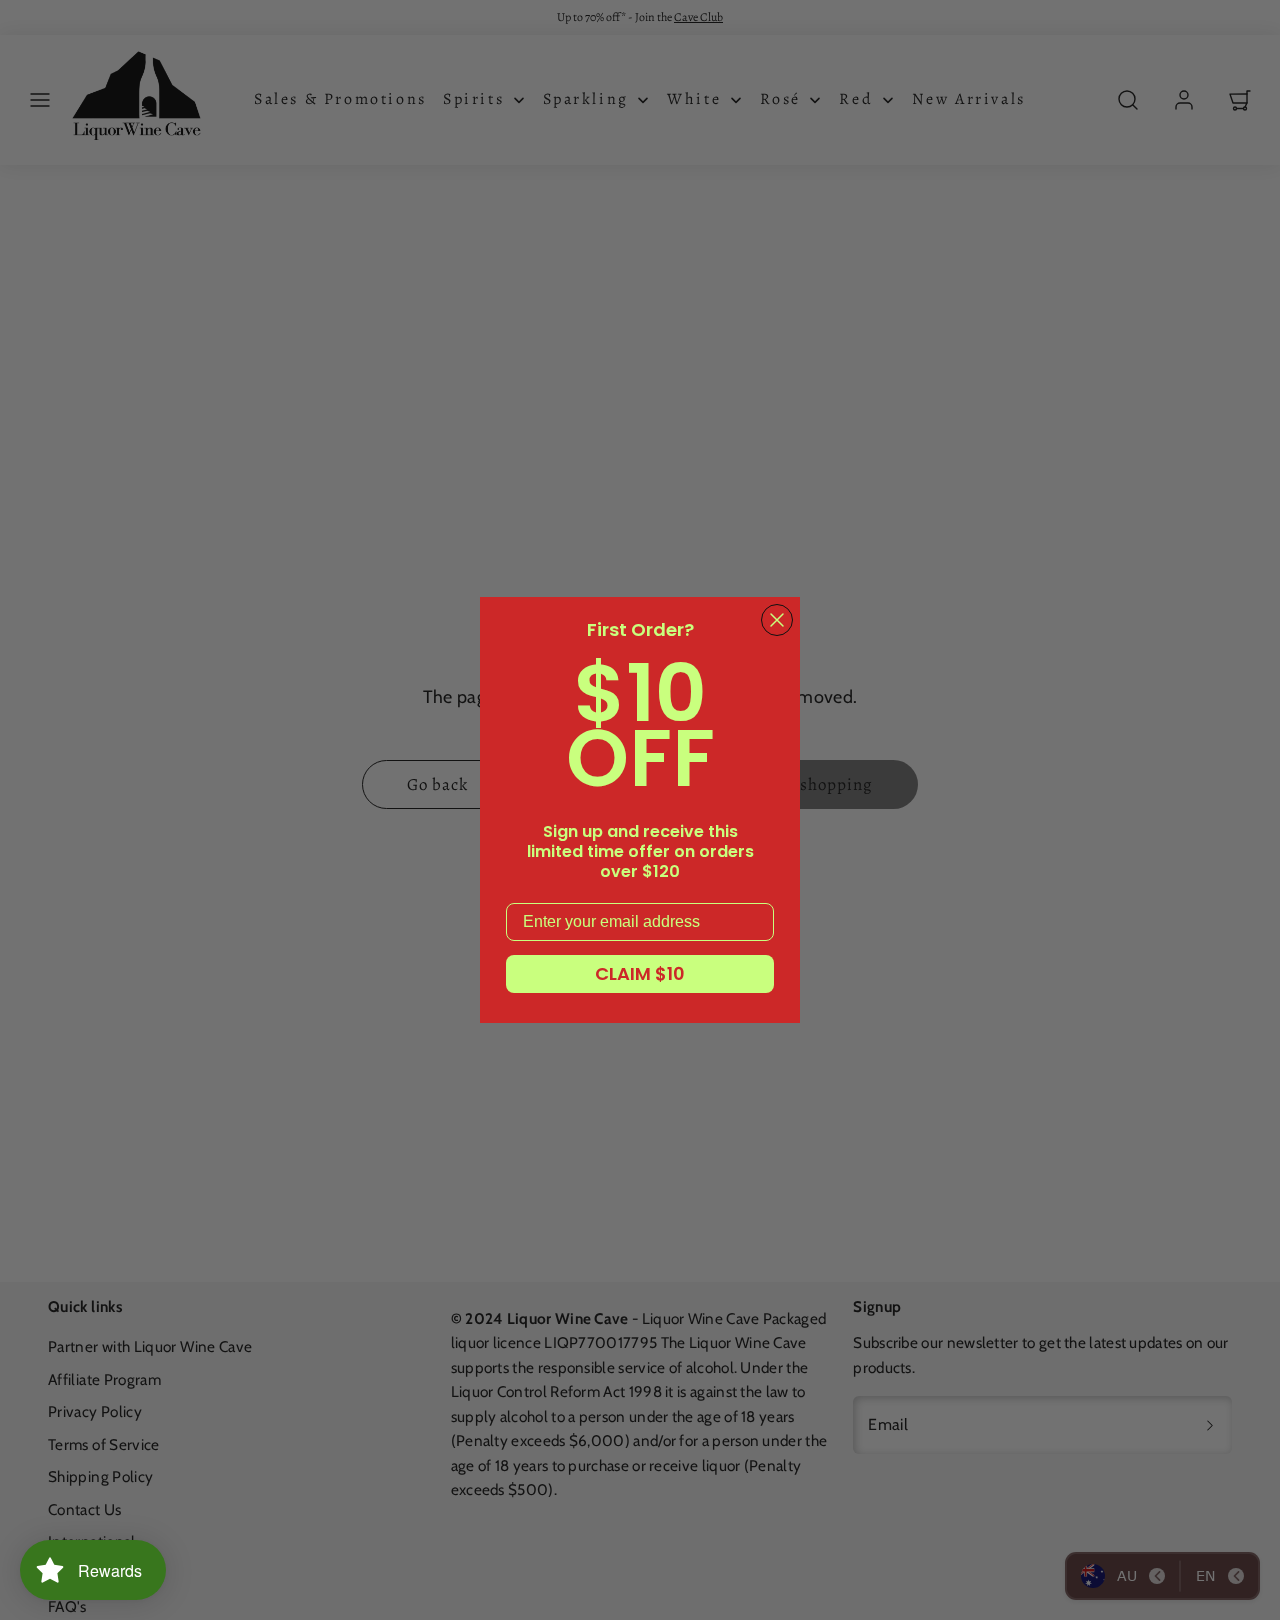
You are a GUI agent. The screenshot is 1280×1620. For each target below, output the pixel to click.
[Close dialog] (777, 620)
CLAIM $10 (640, 973)
